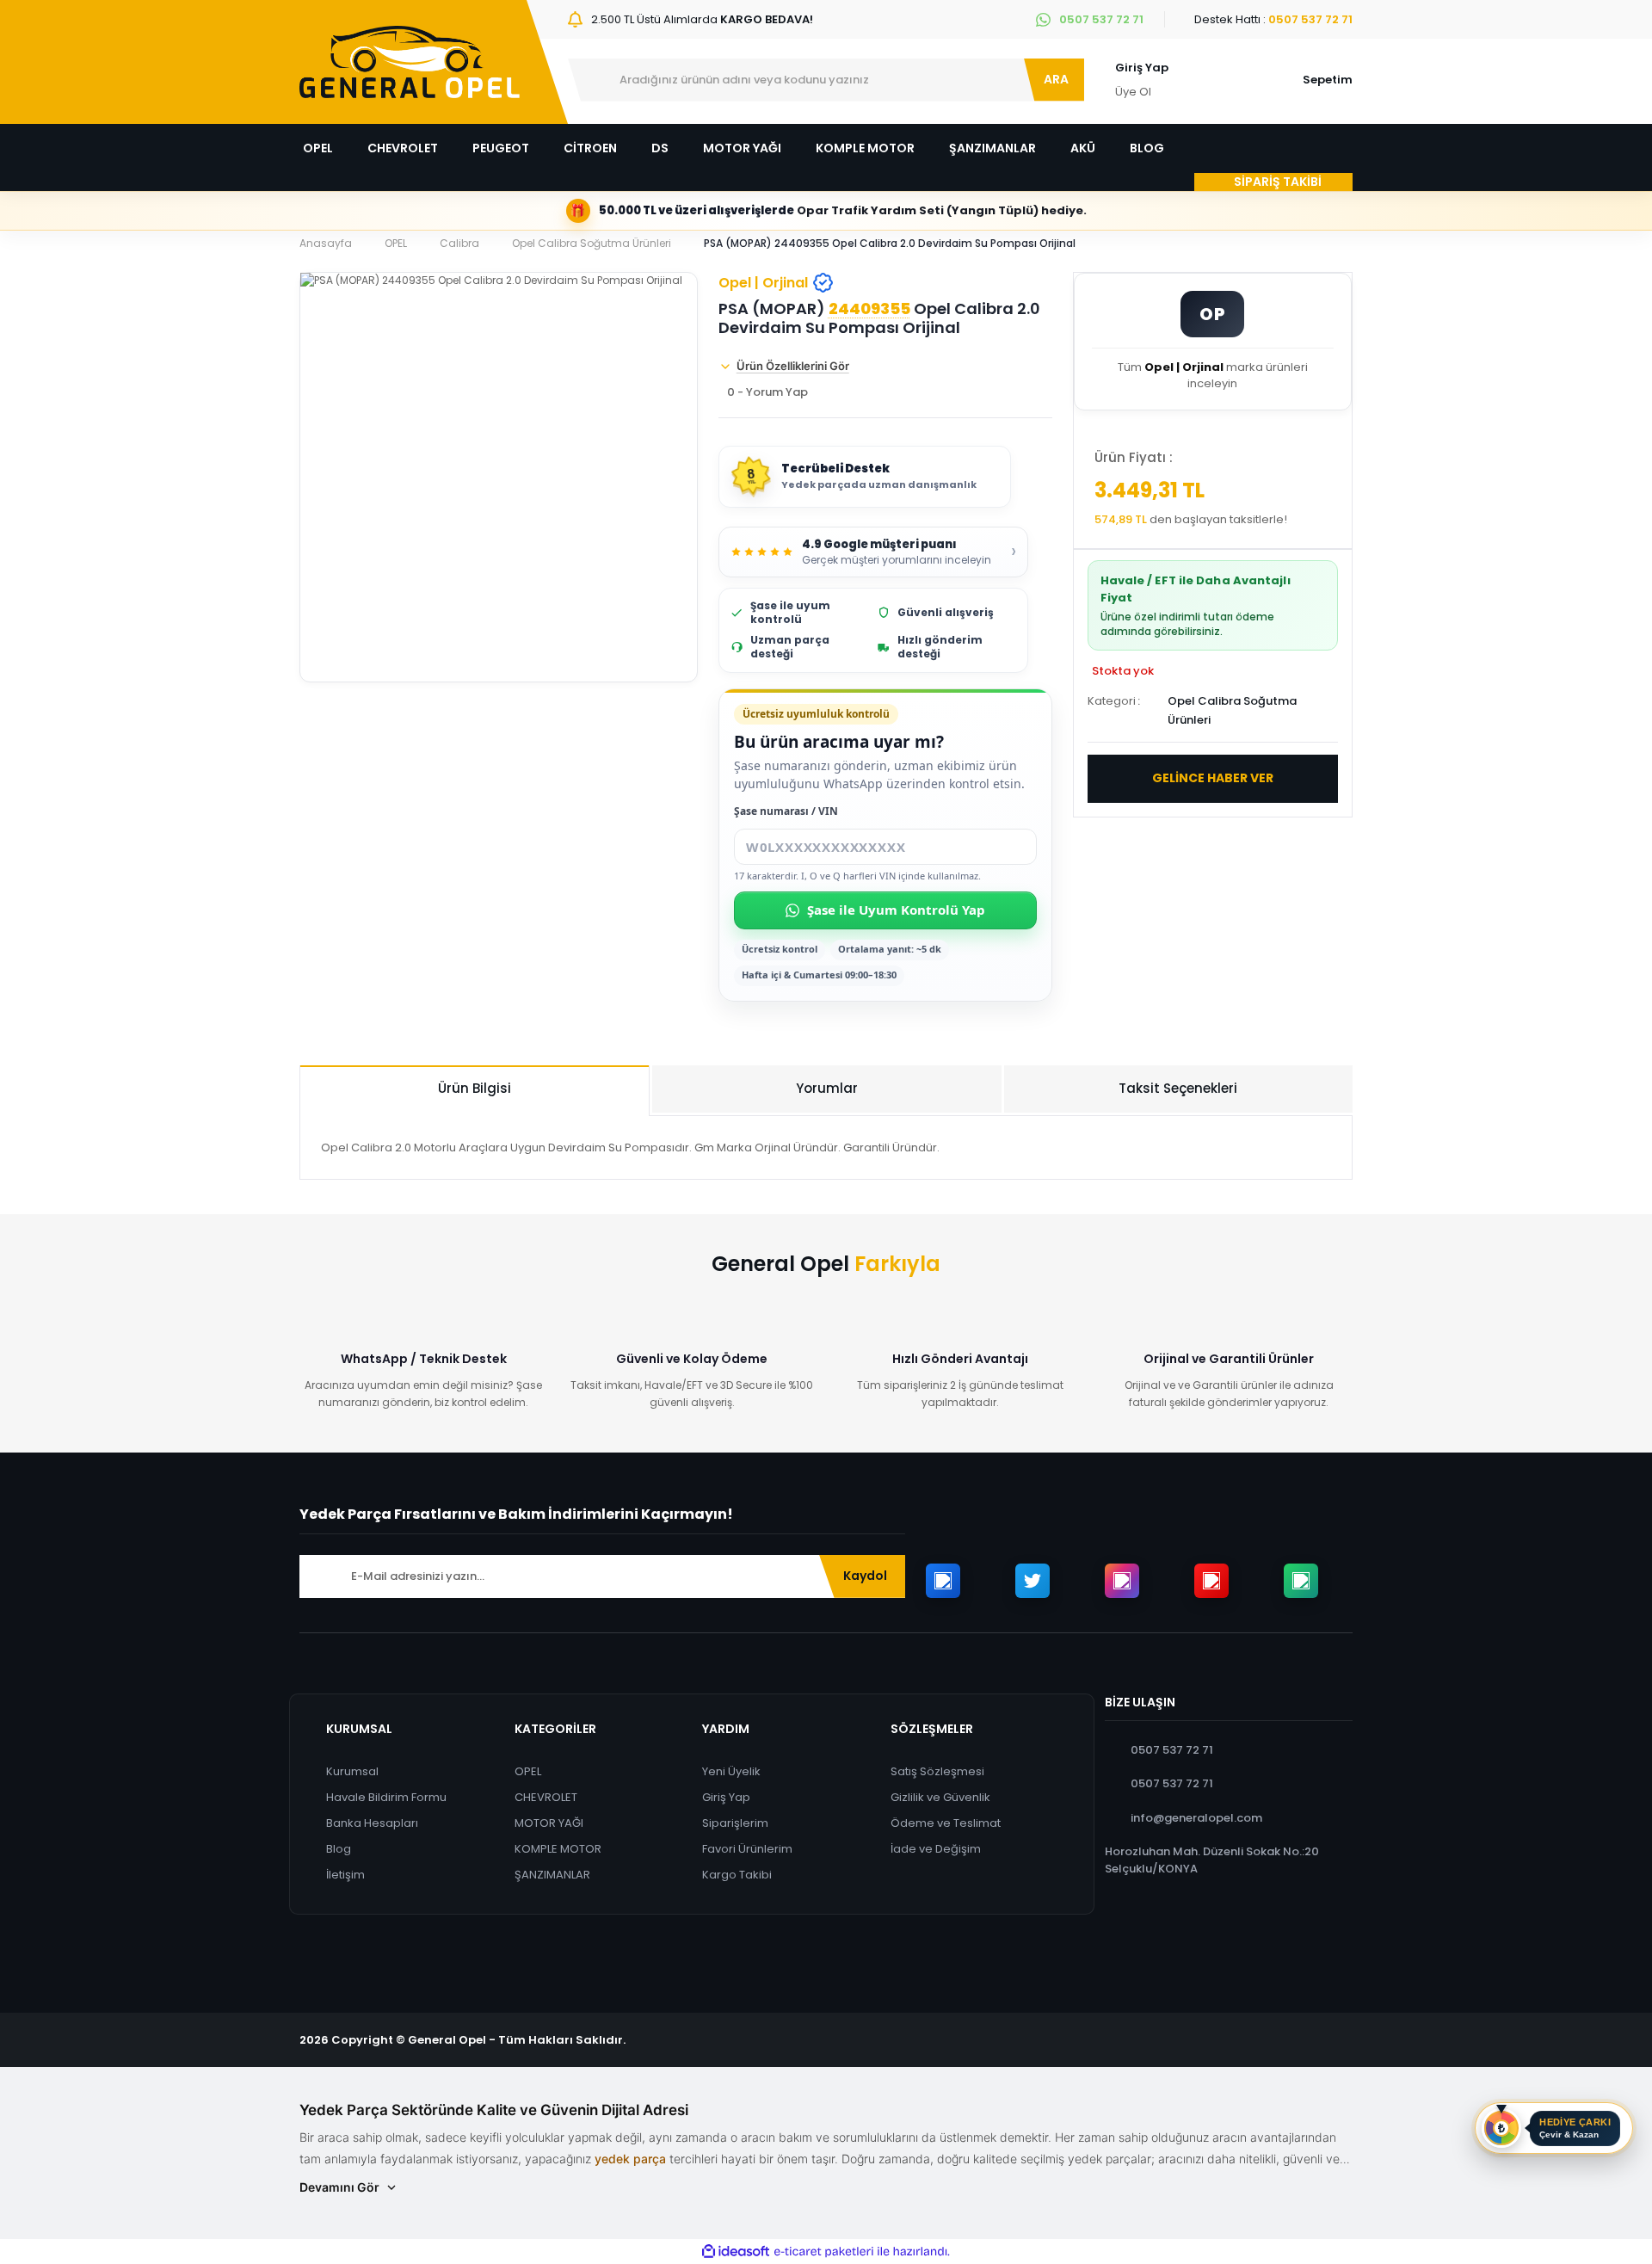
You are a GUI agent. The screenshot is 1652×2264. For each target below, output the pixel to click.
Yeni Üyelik (731, 1771)
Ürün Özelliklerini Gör (793, 366)
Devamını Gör (339, 2187)
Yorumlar (827, 1088)
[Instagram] (1122, 1581)
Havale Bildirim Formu (386, 1797)
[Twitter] (1032, 1581)
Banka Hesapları (372, 1823)
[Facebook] (943, 1581)
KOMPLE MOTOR (558, 1849)
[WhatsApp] (1301, 1581)
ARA (1056, 79)
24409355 (869, 309)
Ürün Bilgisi (475, 1088)
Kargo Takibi (737, 1875)
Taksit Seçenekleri (1178, 1088)
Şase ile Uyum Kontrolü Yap (896, 910)
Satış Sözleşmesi (937, 1771)
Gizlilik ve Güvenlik (940, 1797)
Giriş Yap (1142, 68)
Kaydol (865, 1576)
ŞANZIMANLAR (552, 1875)
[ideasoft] (736, 2252)
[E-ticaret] (824, 2252)
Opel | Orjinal (763, 283)
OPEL (528, 1771)
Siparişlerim (735, 1823)
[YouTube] (1211, 1581)
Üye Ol (1133, 92)
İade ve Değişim (936, 1849)
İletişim (345, 1875)
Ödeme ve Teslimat (946, 1823)
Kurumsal (352, 1771)
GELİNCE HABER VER (1213, 778)
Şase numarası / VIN (786, 811)
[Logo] (410, 62)
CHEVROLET (546, 1797)
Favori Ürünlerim (747, 1849)
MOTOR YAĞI (549, 1823)
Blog (339, 1849)
